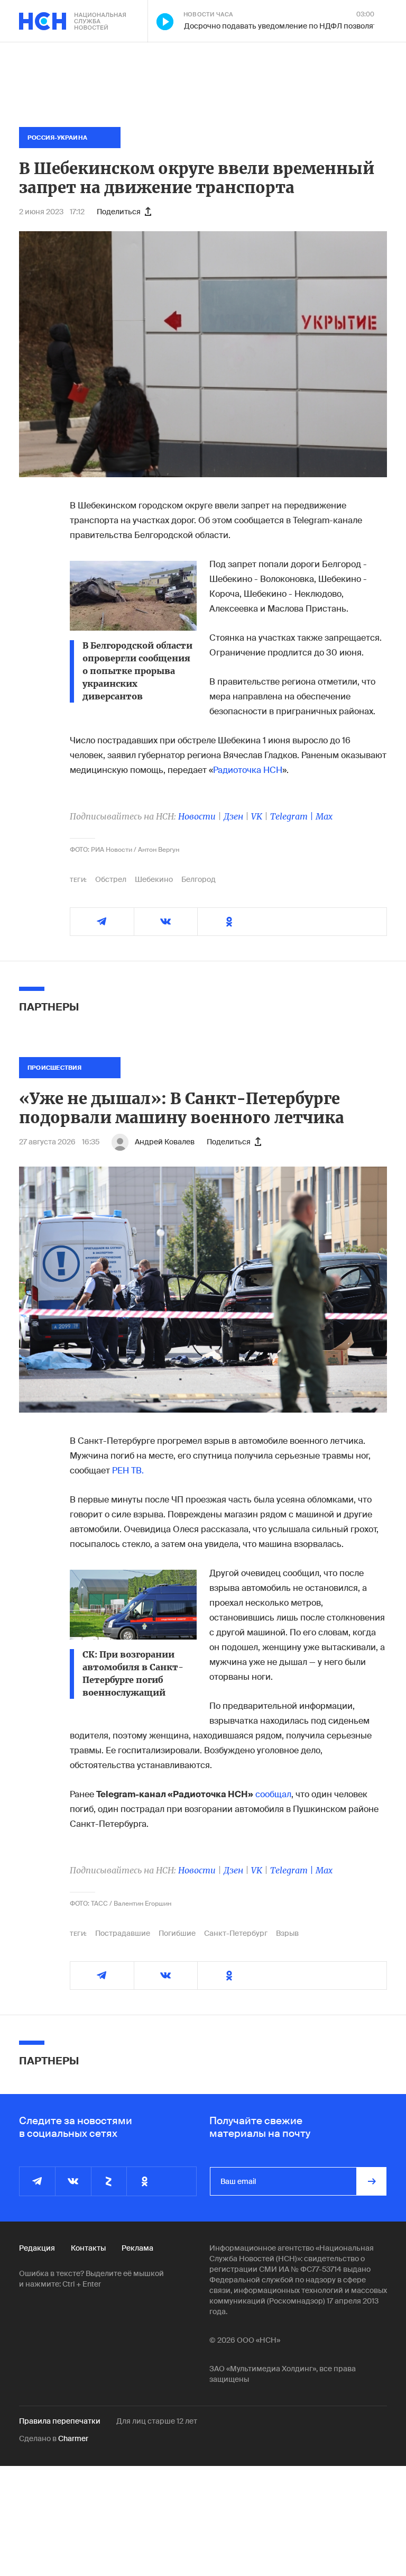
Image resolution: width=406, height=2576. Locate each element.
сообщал (273, 1794)
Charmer (73, 2438)
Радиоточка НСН (248, 770)
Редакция (37, 2248)
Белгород (199, 879)
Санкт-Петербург (236, 1933)
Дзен (233, 816)
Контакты (88, 2248)
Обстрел (111, 879)
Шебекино (154, 879)
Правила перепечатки (60, 2421)
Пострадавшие (123, 1933)
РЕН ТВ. (128, 1471)
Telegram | (293, 816)
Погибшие (177, 1933)
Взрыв (287, 1933)
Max (324, 816)
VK (257, 816)
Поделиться (119, 212)
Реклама (137, 2248)
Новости (197, 816)
